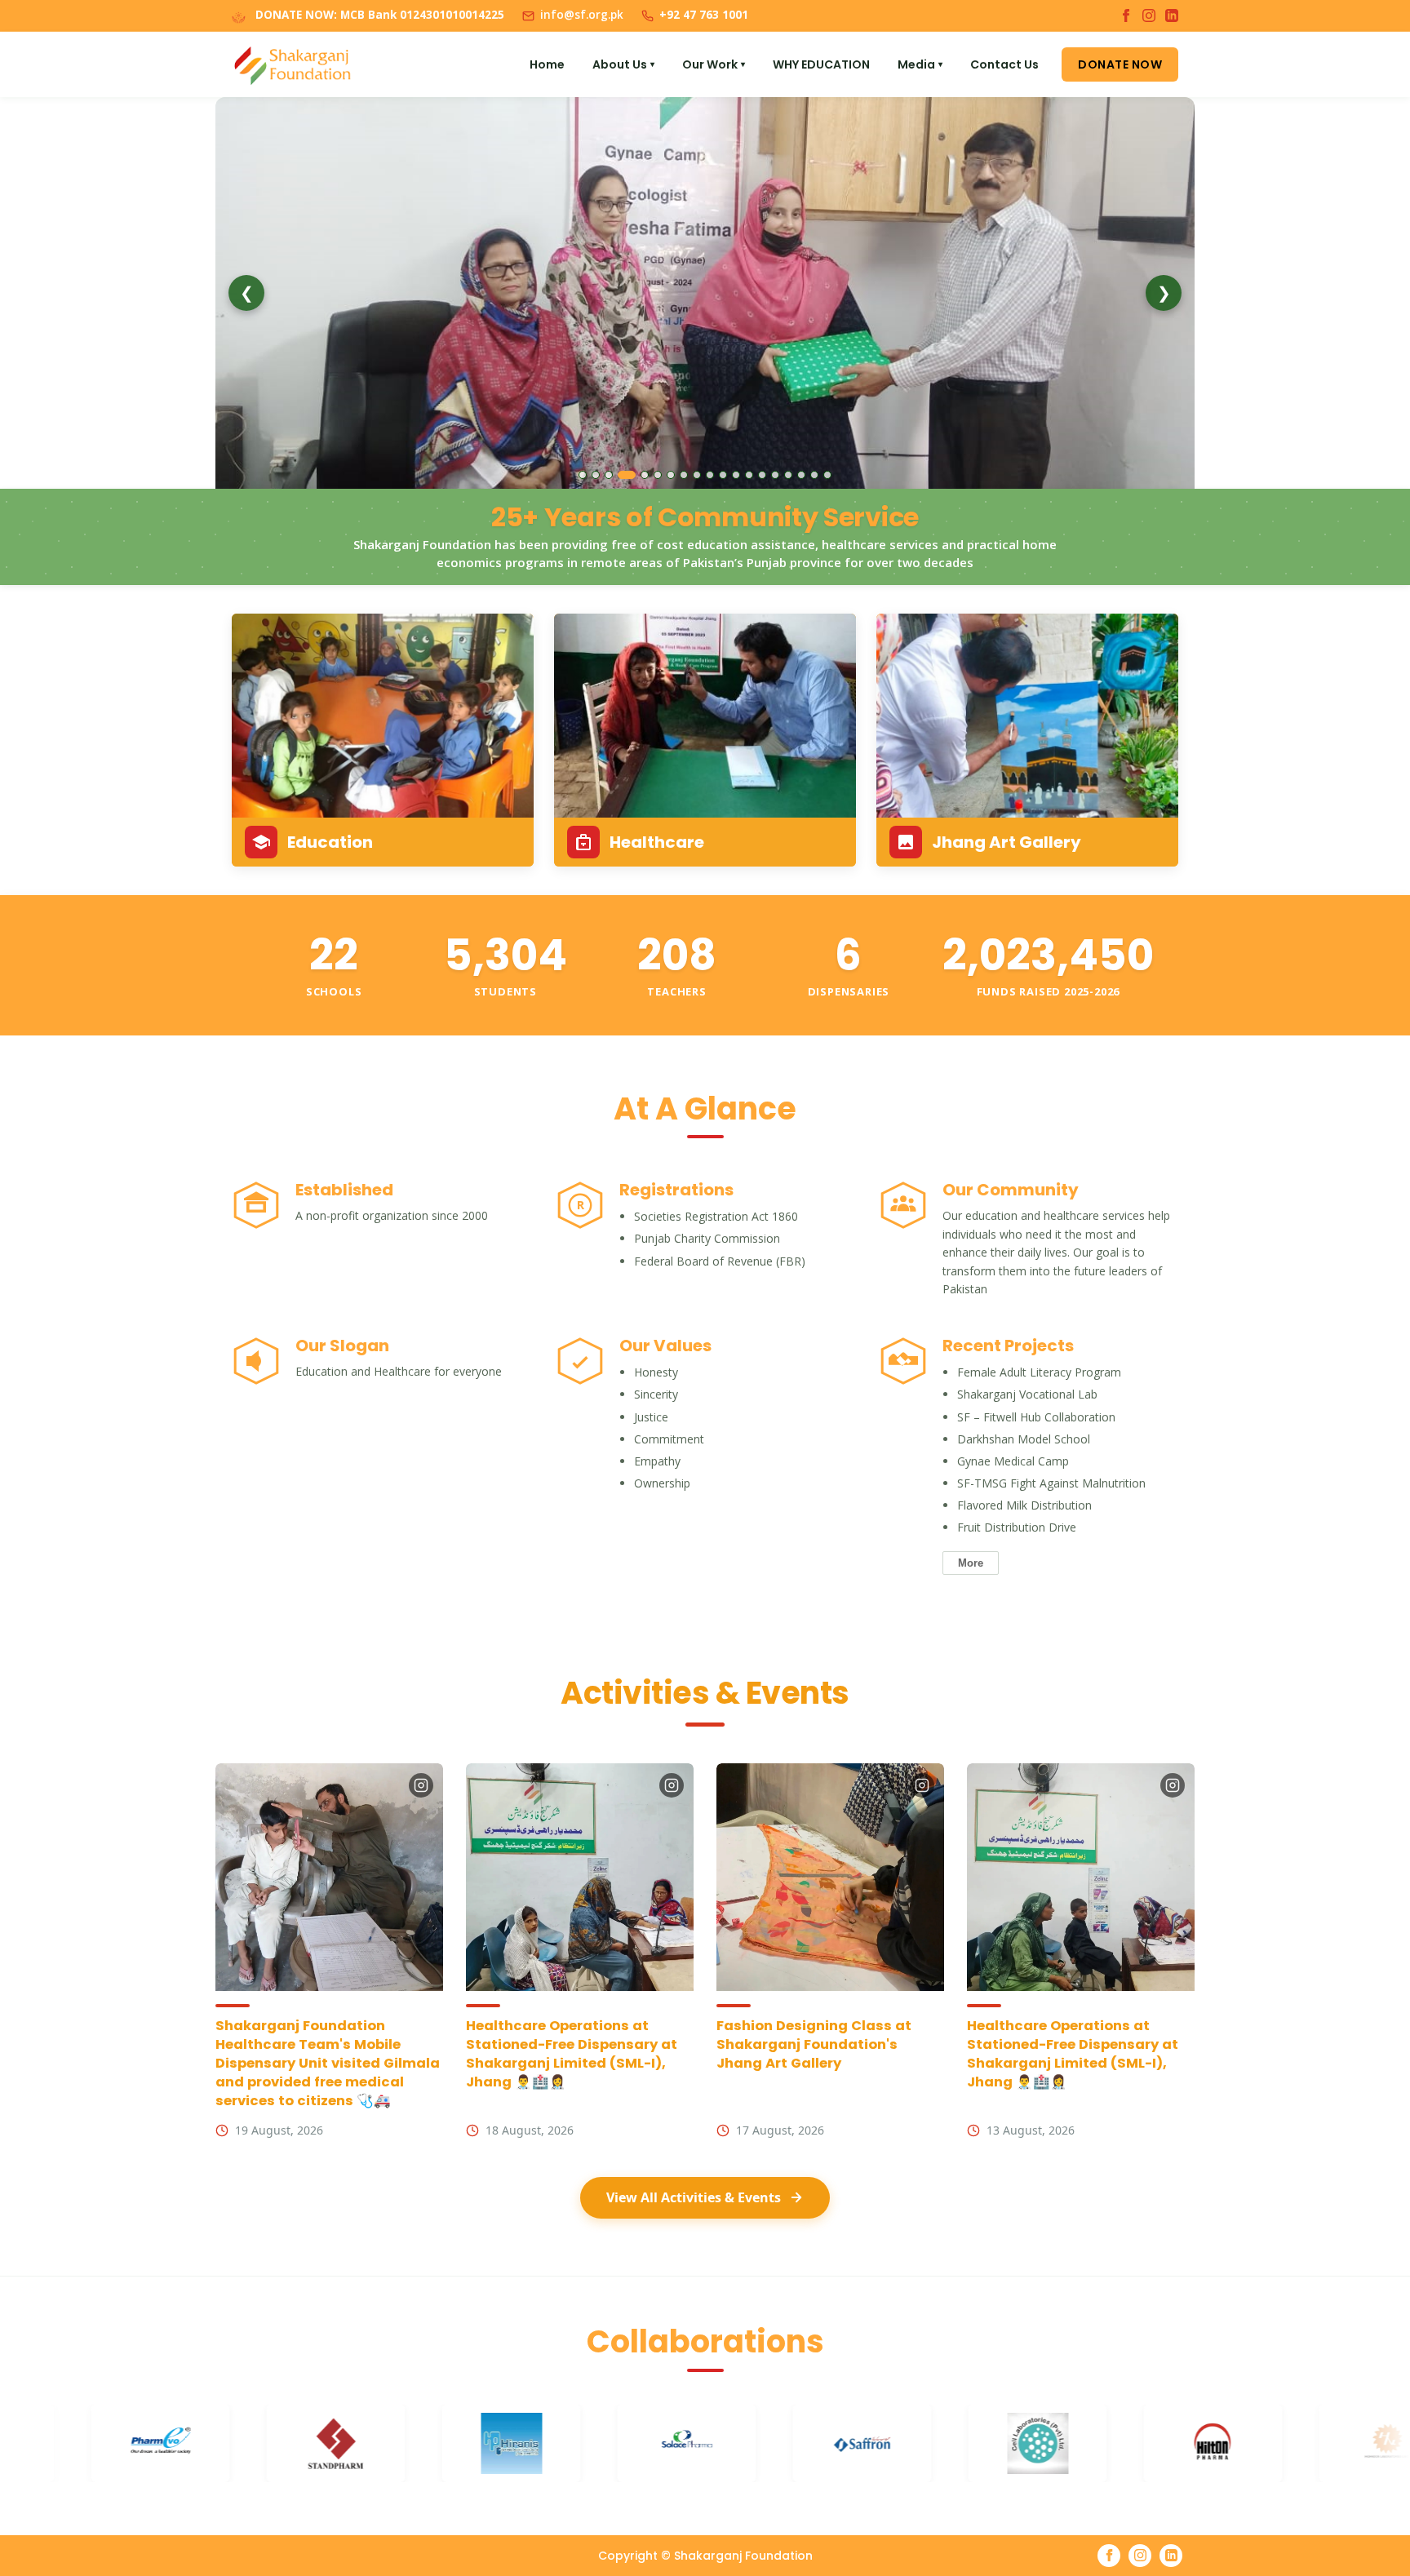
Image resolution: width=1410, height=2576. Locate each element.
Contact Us (1004, 64)
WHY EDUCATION (821, 64)
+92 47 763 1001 (704, 15)
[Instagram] (1149, 16)
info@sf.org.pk (582, 15)
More (971, 1563)
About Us (623, 64)
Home (547, 64)
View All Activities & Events (694, 2197)
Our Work (714, 64)
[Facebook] (1126, 16)
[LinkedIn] (1172, 16)
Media (920, 64)
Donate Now (1120, 64)
